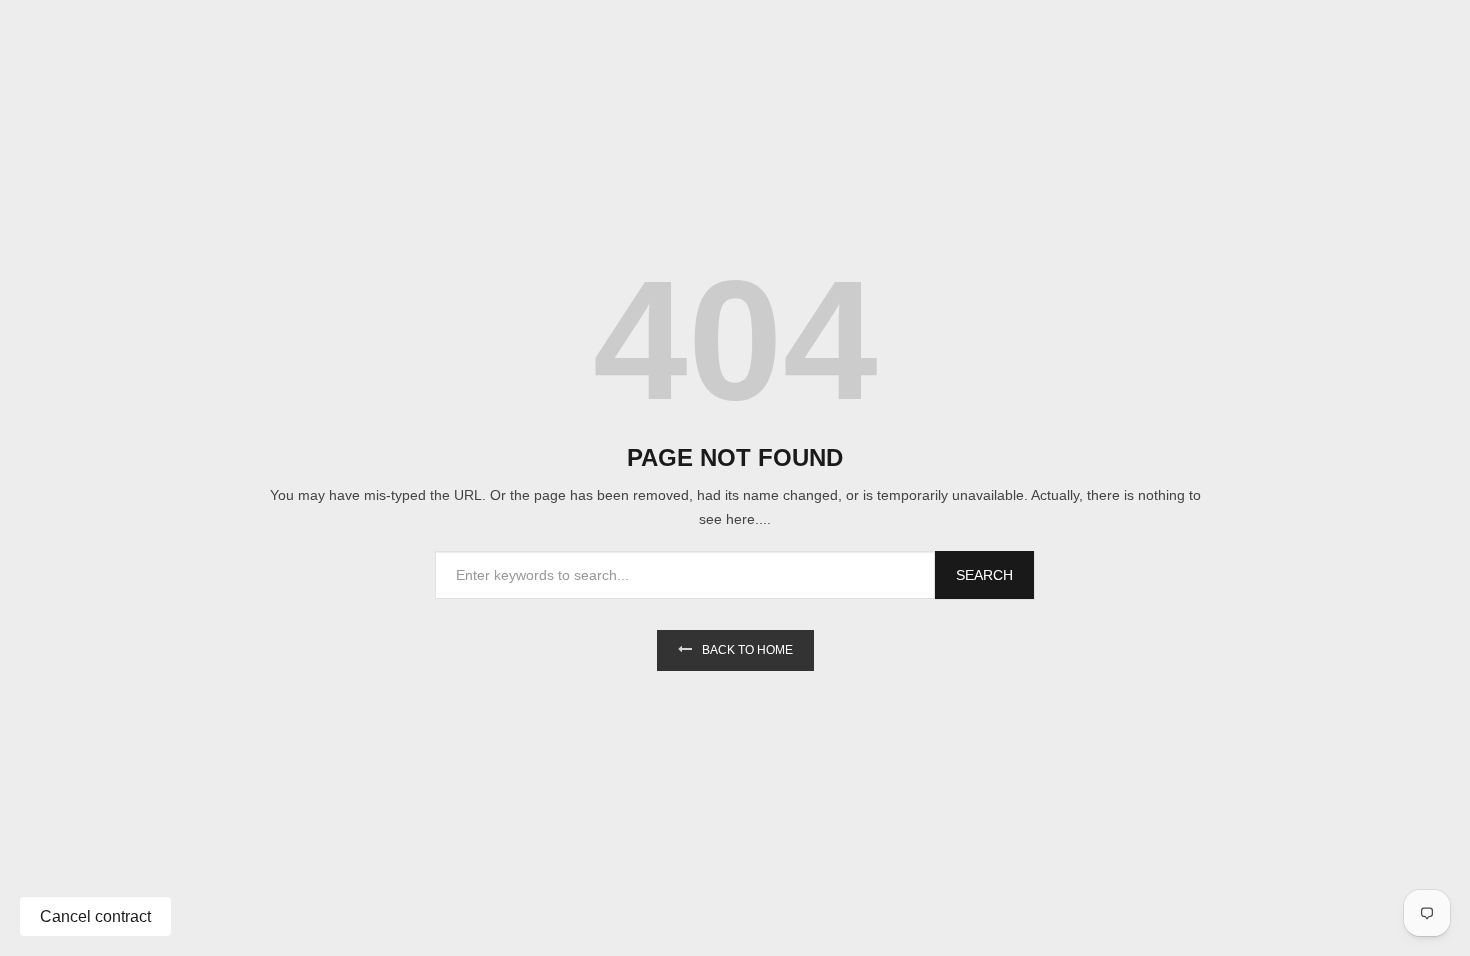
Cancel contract (95, 916)
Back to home (747, 650)
